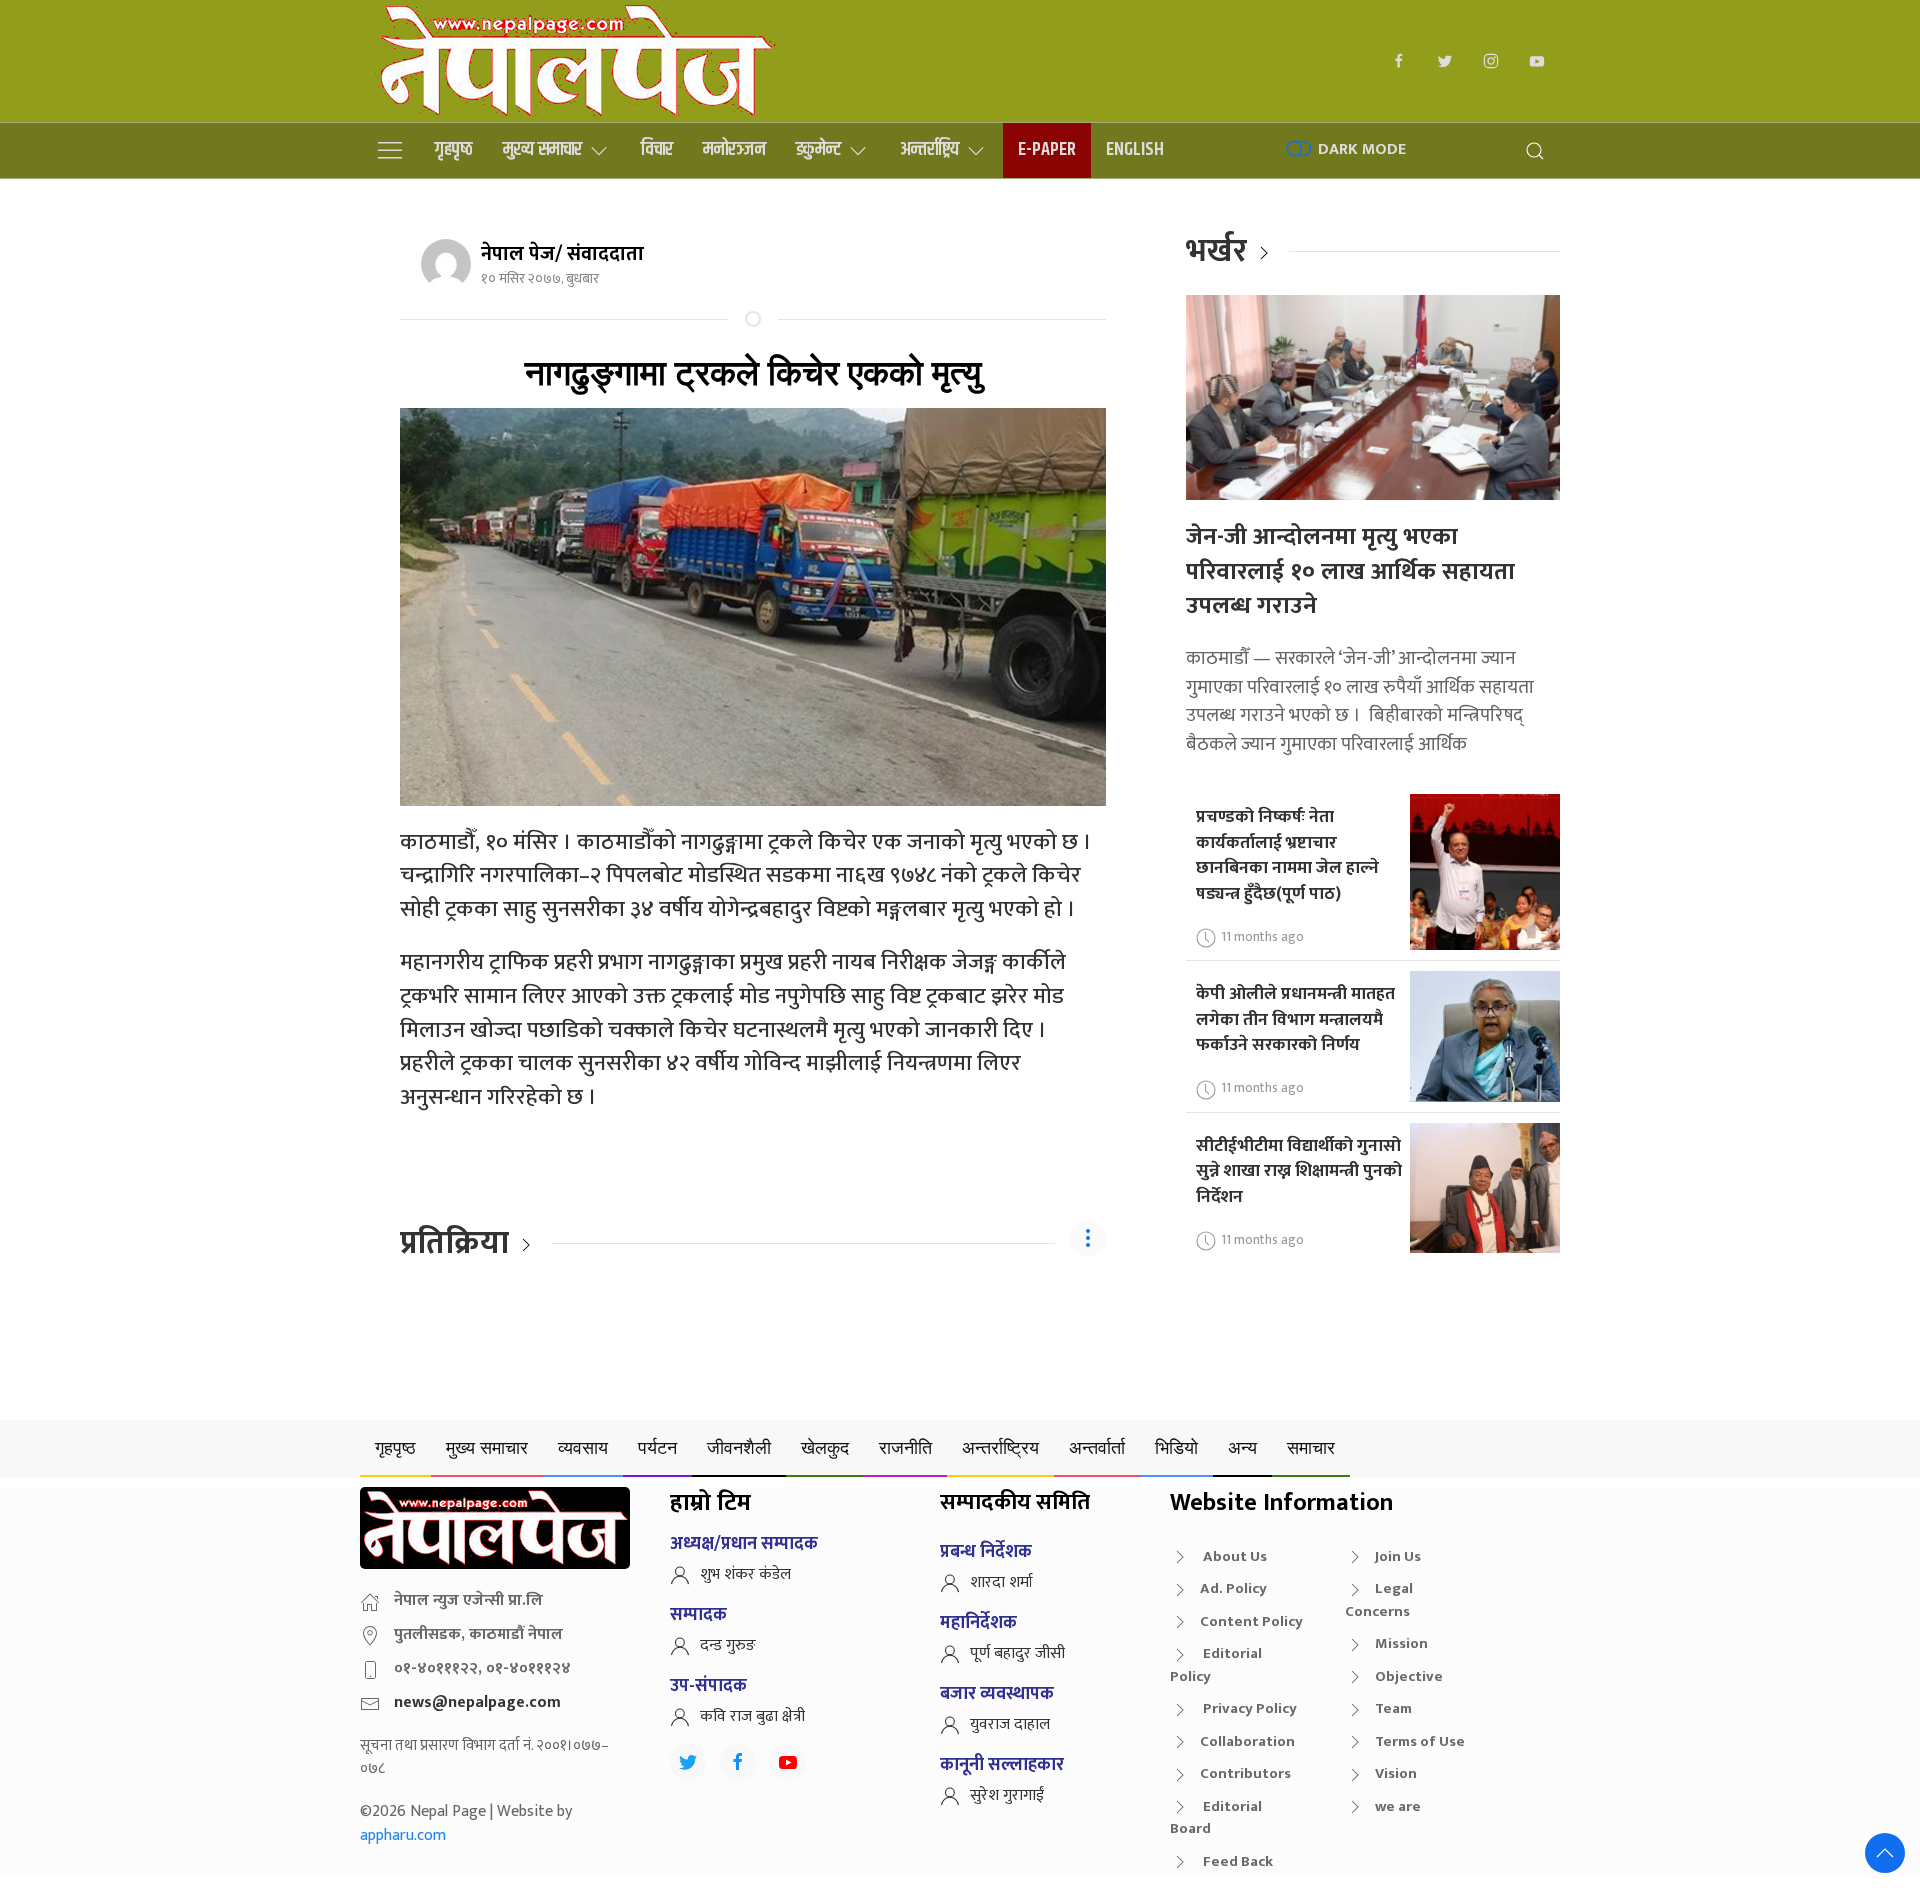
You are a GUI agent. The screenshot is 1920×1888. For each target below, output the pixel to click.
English (1135, 149)
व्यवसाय (583, 1447)
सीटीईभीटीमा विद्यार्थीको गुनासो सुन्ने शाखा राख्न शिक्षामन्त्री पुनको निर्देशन (1299, 1171)
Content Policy (1251, 1621)
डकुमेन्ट (818, 149)
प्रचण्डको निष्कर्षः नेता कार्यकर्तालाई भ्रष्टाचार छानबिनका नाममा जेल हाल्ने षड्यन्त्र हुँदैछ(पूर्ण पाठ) (1287, 855)
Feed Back (1236, 1861)
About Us (1233, 1556)
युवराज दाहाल (1010, 1724)
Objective (1409, 1676)
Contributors (1245, 1773)
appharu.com (403, 1835)
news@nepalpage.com (477, 1702)
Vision (1396, 1773)
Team (1393, 1708)
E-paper (1047, 149)
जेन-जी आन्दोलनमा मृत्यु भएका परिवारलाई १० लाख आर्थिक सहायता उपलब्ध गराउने (1350, 571)
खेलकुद (825, 1447)
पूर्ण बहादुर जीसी (1017, 1653)
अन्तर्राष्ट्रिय (929, 149)
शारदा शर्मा (1001, 1582)
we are (1398, 1806)
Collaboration (1247, 1741)
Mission (1401, 1643)
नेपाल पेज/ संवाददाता (562, 254)
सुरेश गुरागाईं (1007, 1795)
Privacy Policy (1248, 1708)
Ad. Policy (1233, 1588)
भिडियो (1176, 1447)
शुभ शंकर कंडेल (745, 1574)
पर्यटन (657, 1447)
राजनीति (905, 1447)
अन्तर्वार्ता (1097, 1447)
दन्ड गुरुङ (728, 1645)
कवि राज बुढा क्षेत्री (752, 1716)
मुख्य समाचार (542, 149)
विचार (657, 149)
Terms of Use (1420, 1741)
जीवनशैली (739, 1447)
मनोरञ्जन (734, 149)
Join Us (1398, 1556)
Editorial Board (1216, 1818)
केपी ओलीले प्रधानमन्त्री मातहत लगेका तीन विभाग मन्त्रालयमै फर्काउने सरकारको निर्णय (1295, 1019)
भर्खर (1216, 251)
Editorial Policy (1216, 1665)
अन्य (1242, 1447)
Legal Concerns (1379, 1600)
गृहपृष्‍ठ (454, 149)
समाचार (1311, 1447)
